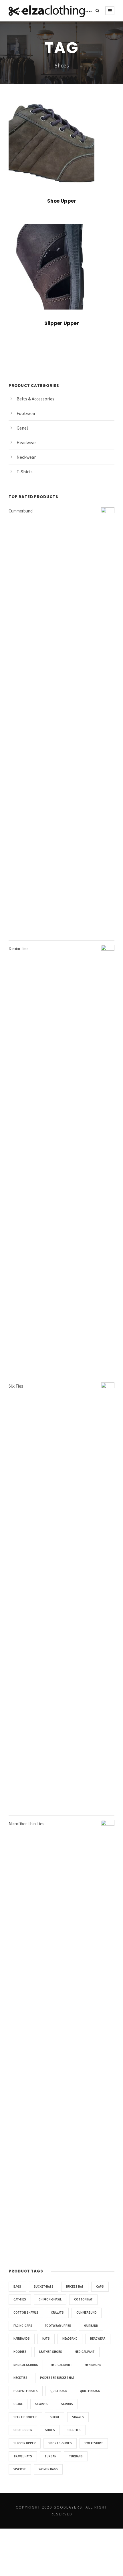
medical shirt (61, 2365)
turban (50, 2456)
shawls (78, 2417)
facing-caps (23, 2326)
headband (70, 2338)
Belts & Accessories (35, 399)
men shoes (93, 2365)
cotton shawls (26, 2312)
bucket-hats (44, 2286)
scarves (42, 2404)
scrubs (67, 2404)
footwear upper (58, 2326)
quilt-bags (59, 2391)
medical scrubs (26, 2365)
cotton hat (83, 2299)
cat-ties (20, 2299)
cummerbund (87, 2312)
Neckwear (26, 457)
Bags (17, 2286)
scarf (18, 2404)
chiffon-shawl (50, 2299)
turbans (76, 2456)
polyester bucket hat (57, 2378)
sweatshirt (94, 2443)
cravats (57, 2312)
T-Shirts (25, 472)
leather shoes (51, 2352)
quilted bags (90, 2391)
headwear (98, 2338)
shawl (55, 2417)
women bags (48, 2469)
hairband (91, 2326)
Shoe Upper (62, 201)
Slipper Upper (62, 323)
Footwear (26, 413)
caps (100, 2286)
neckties (20, 2378)
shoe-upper (23, 2430)
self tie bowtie (25, 2417)
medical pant (85, 2352)
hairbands (22, 2338)
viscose (20, 2469)
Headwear (26, 442)
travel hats (23, 2456)
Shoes (50, 2430)
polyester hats (26, 2391)
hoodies (20, 2352)
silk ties (74, 2430)
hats (46, 2338)
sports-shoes (60, 2443)
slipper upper (25, 2443)
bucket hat (75, 2286)
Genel (22, 428)
